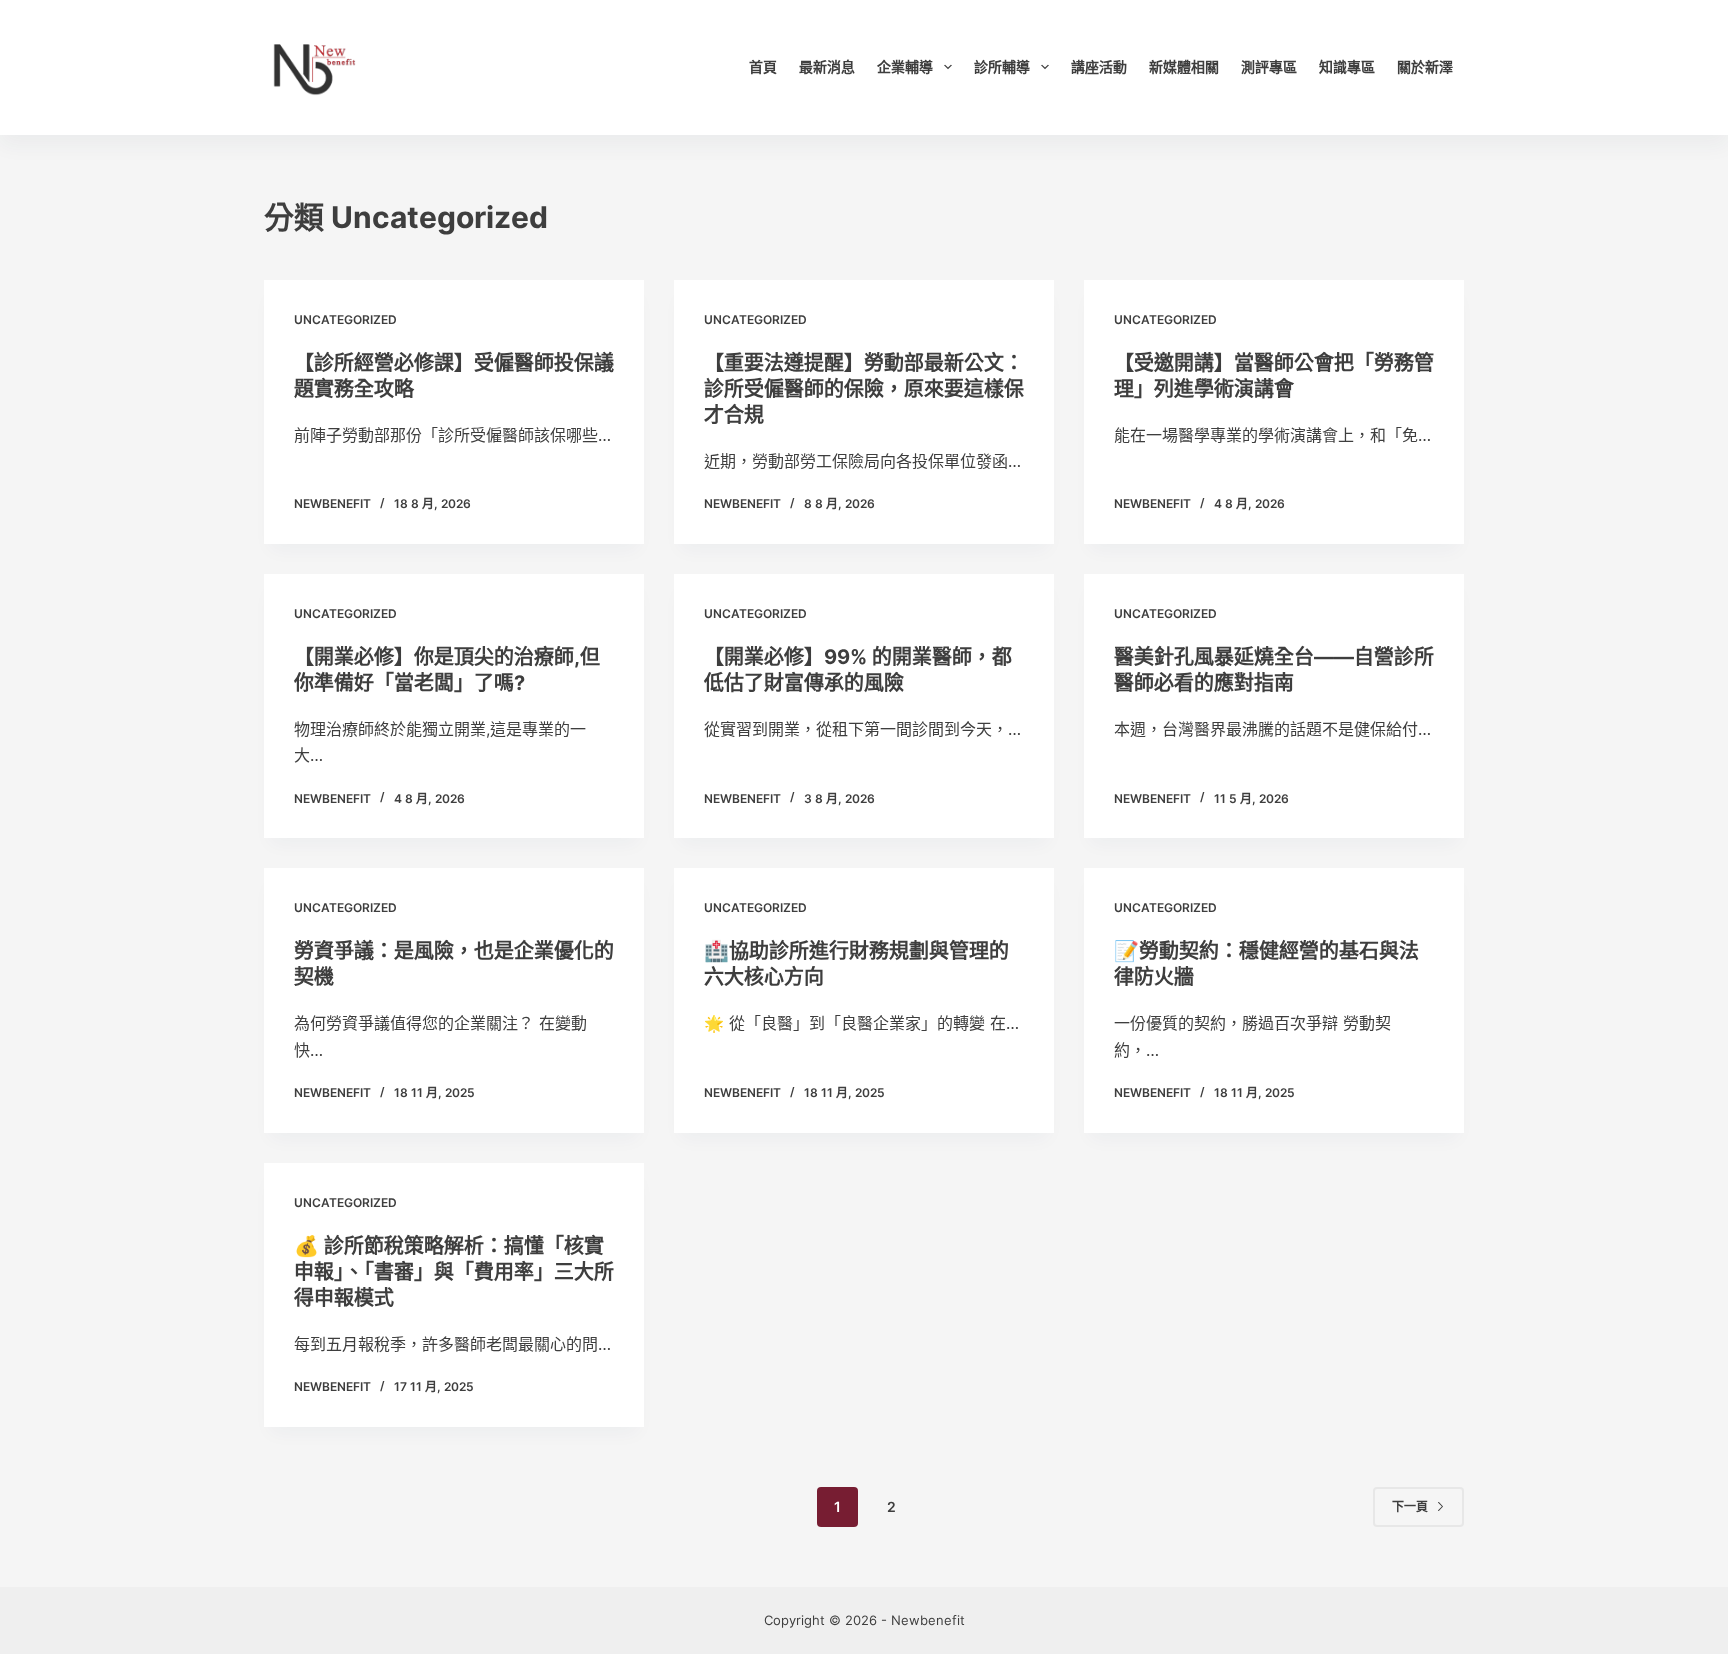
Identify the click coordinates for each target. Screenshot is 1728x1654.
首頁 (763, 66)
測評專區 (1269, 66)
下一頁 (1410, 1506)
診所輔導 (1002, 66)
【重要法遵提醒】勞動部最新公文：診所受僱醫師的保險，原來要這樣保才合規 (864, 389)
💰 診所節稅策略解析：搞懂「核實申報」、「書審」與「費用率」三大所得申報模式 (454, 1272)
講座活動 (1099, 66)
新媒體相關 (1184, 66)
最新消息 (827, 66)
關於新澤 (1425, 66)
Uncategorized (345, 319)
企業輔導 (905, 66)
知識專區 (1347, 66)
